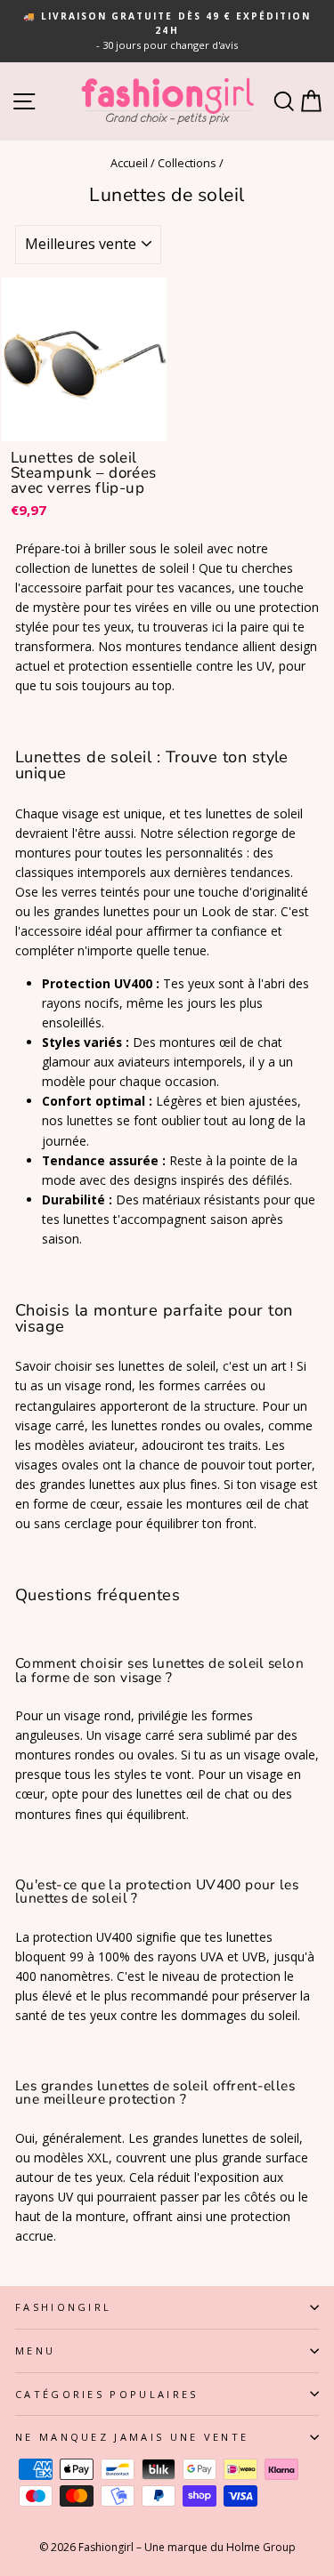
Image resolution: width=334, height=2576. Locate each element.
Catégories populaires (107, 2394)
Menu (35, 2351)
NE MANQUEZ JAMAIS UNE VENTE (132, 2437)
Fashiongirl (63, 2307)
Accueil (129, 163)
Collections (187, 163)
